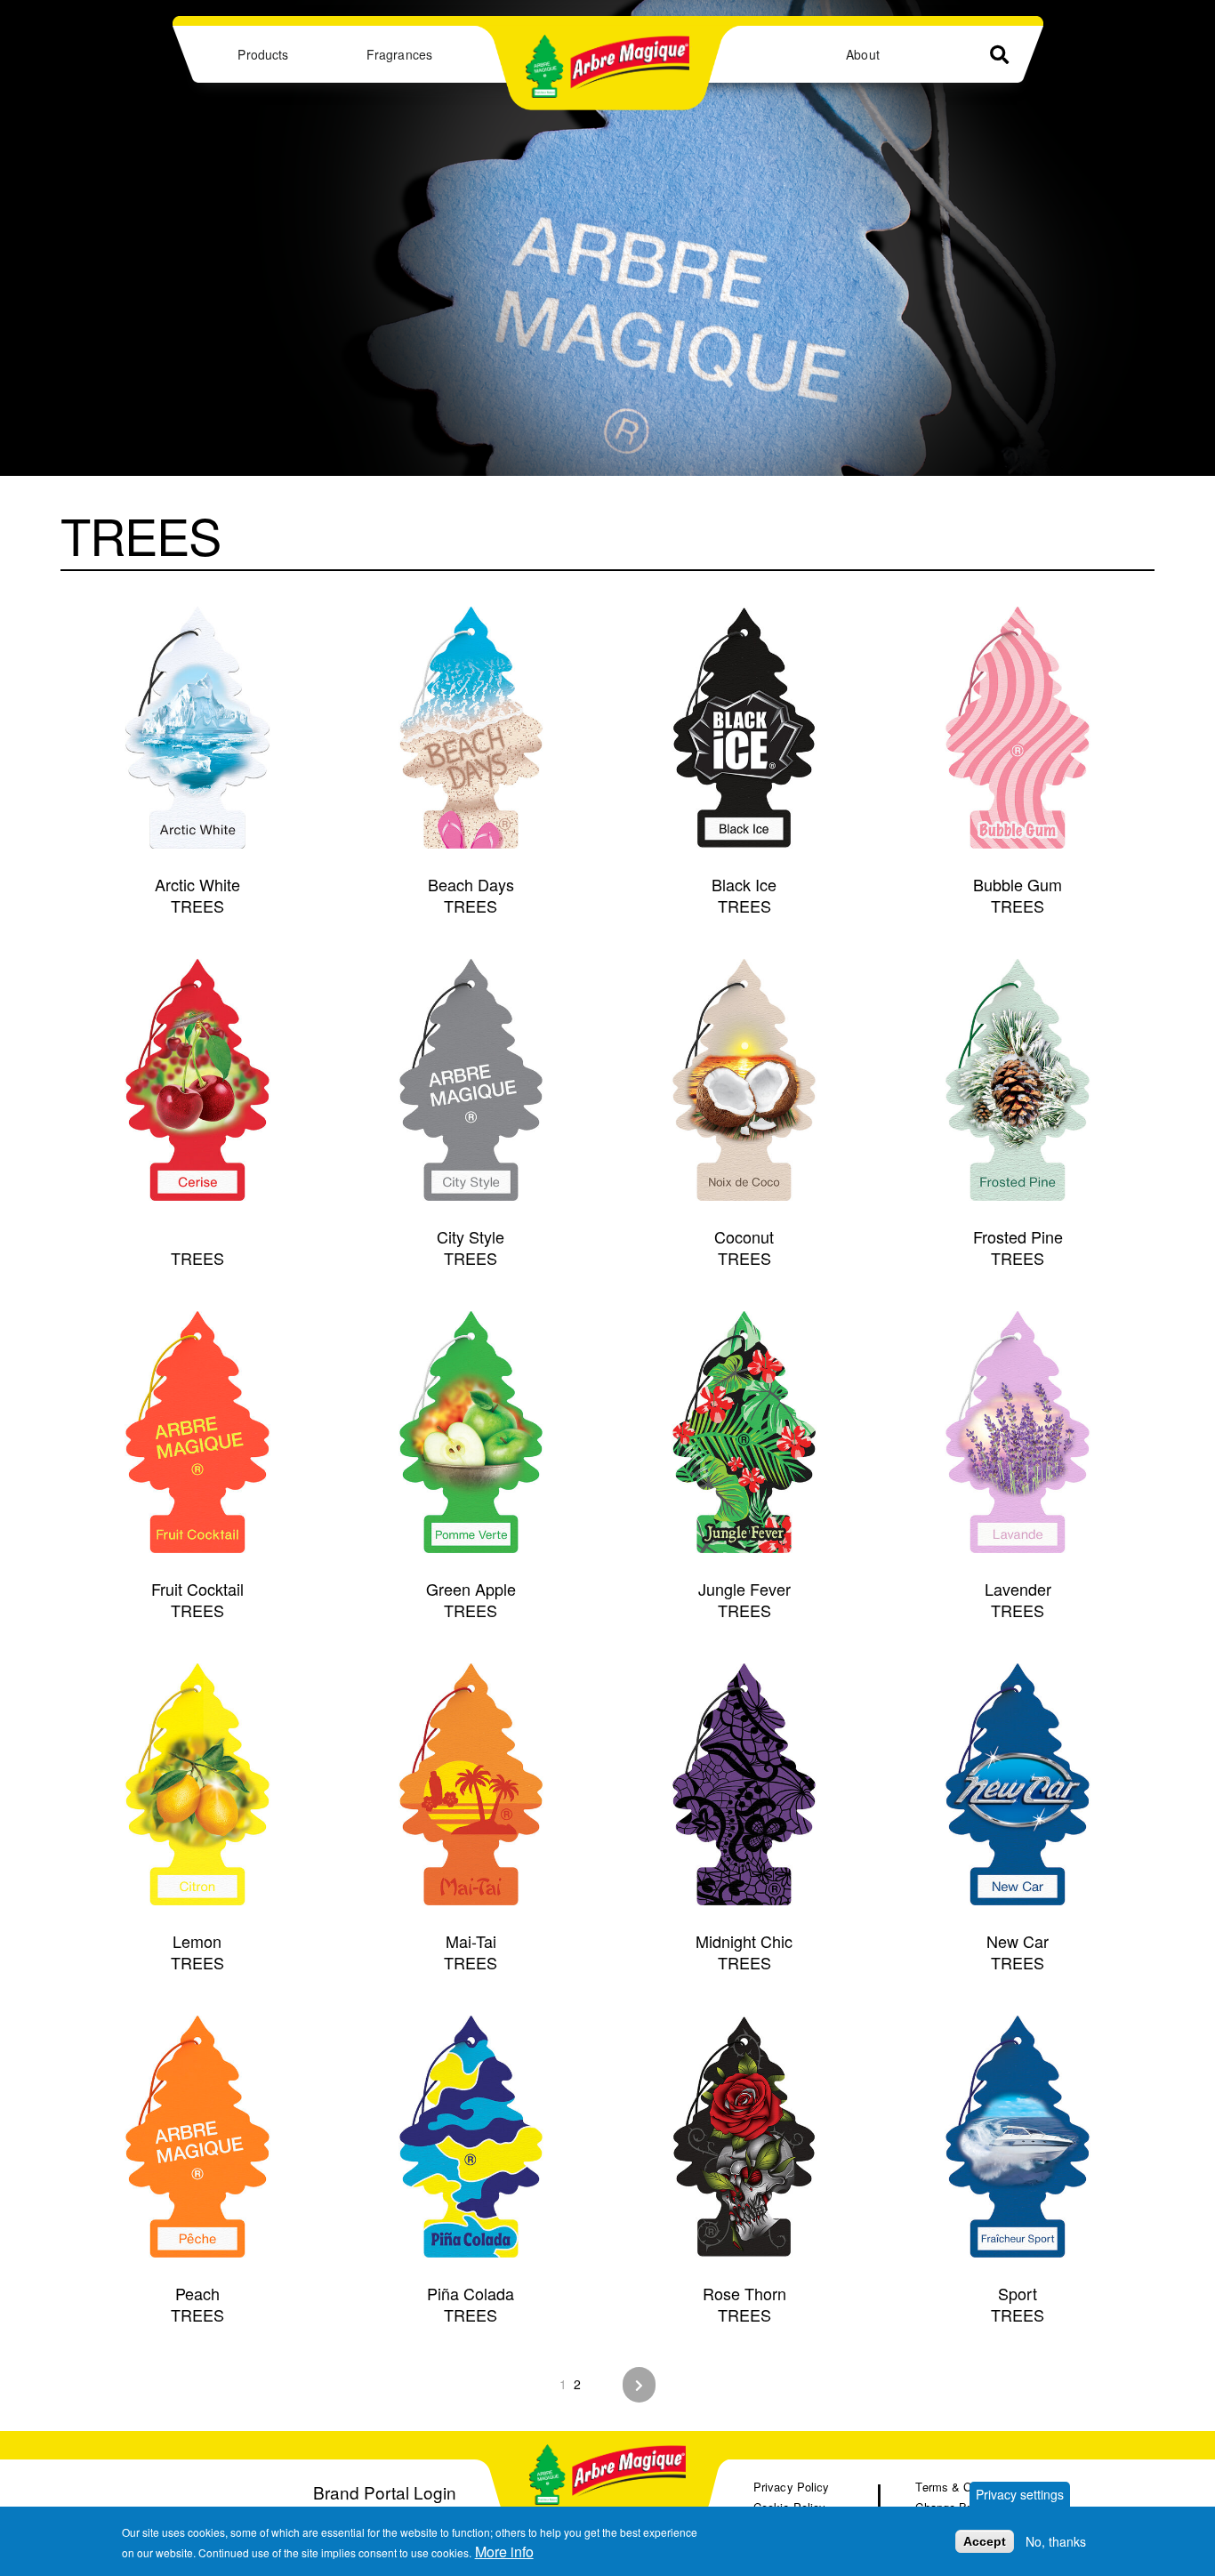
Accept (985, 2541)
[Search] (999, 55)
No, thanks (1056, 2541)
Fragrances (399, 54)
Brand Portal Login (385, 2492)
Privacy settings (1020, 2494)
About (862, 54)
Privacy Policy (791, 2487)
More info (504, 2552)
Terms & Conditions (967, 2487)
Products (263, 54)
